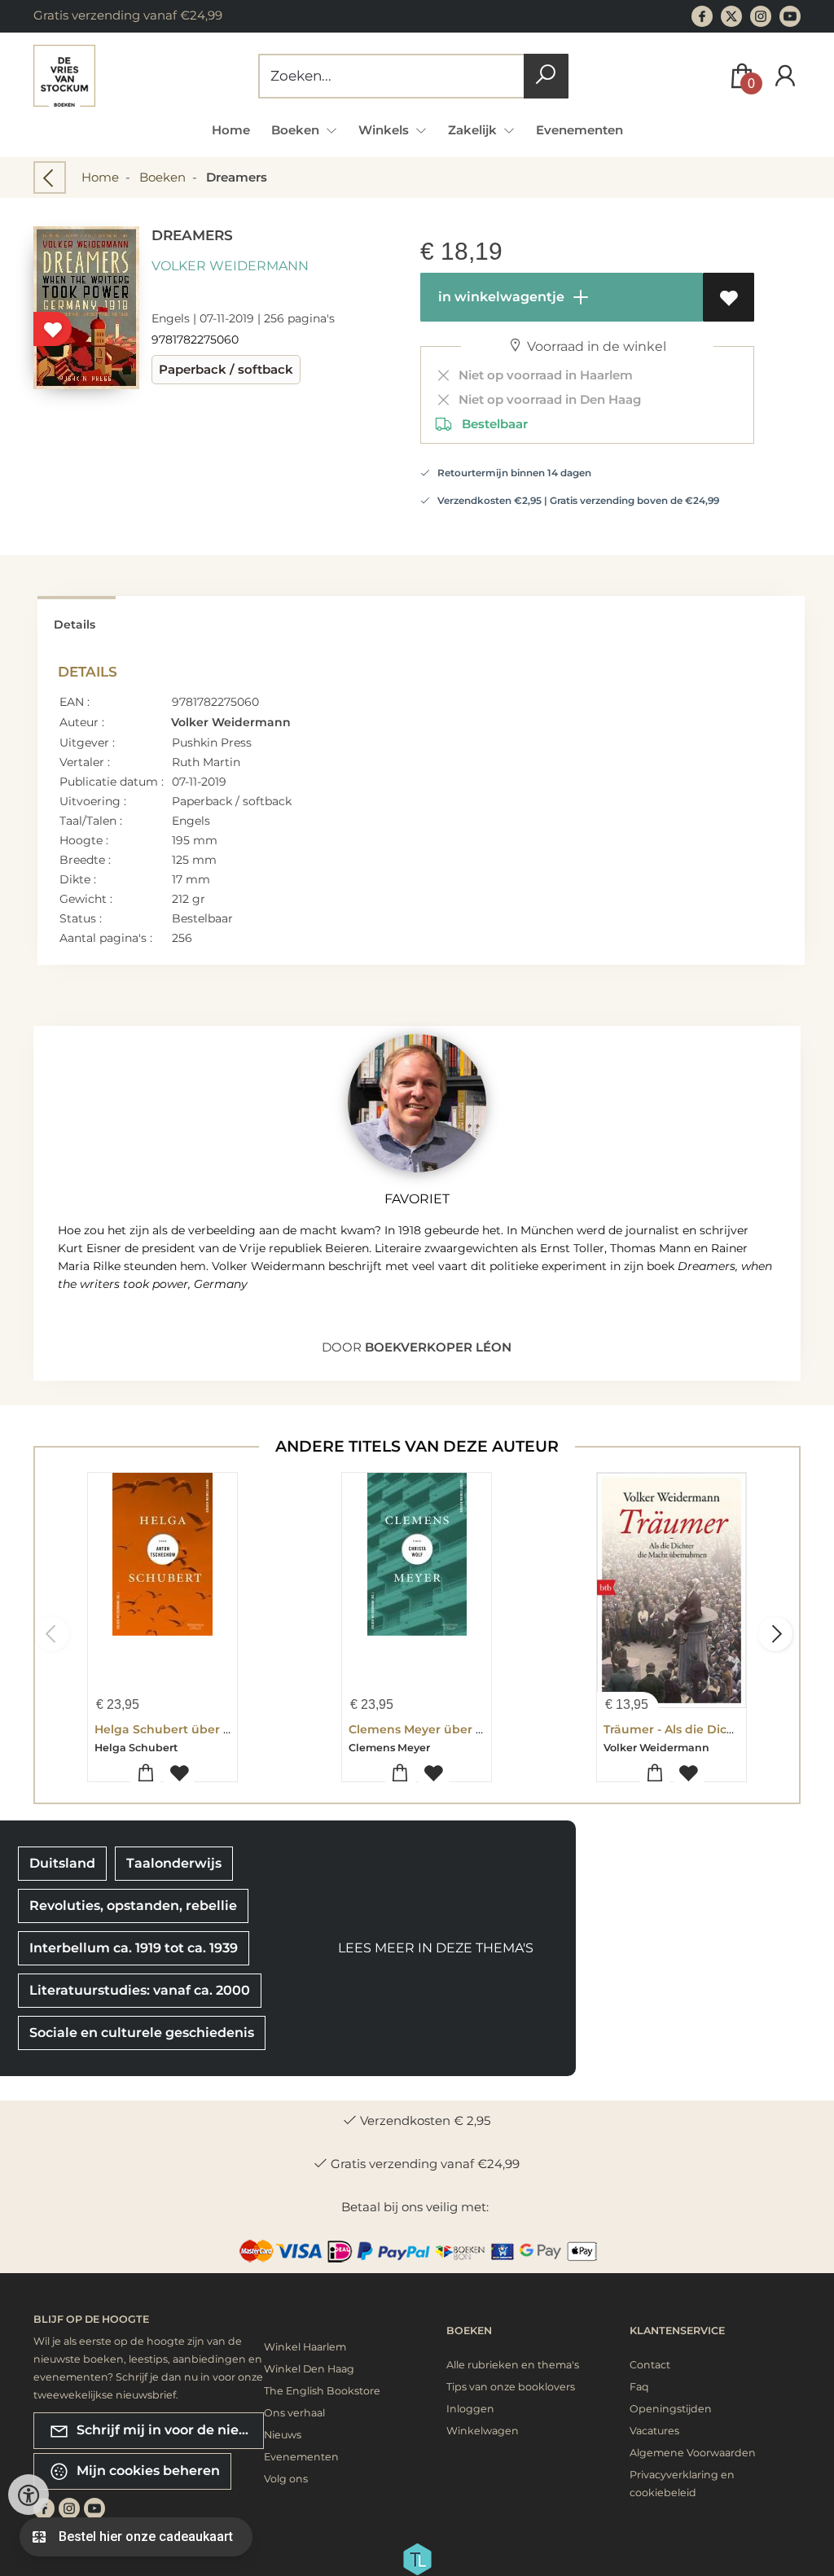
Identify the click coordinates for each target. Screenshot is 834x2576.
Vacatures (654, 2431)
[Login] (785, 76)
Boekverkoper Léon (438, 1347)
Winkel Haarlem (305, 2347)
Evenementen (579, 130)
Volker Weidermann (230, 266)
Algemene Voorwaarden (693, 2453)
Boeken (162, 177)
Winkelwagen (483, 2431)
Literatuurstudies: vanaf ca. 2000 (140, 1990)
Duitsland (62, 1863)
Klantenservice (677, 2331)
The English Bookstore (322, 2391)
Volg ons (286, 2479)
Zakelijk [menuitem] (474, 130)
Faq (639, 2387)
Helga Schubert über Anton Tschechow (212, 1729)
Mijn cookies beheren (147, 2470)
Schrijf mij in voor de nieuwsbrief (169, 2429)
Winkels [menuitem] (385, 130)
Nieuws (283, 2435)
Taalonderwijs (174, 1863)
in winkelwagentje (500, 297)
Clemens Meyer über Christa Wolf (448, 1729)
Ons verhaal (294, 2413)
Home (231, 130)
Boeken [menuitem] (297, 130)
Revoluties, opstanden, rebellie (133, 1906)
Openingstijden (671, 2409)
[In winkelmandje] (145, 1774)
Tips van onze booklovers (511, 2387)
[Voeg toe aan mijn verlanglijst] (729, 297)
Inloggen (470, 2409)
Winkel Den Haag (309, 2369)
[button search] (546, 76)
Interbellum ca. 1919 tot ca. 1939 (134, 1948)
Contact (650, 2365)
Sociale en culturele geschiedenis (142, 2033)
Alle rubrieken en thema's (513, 2365)
